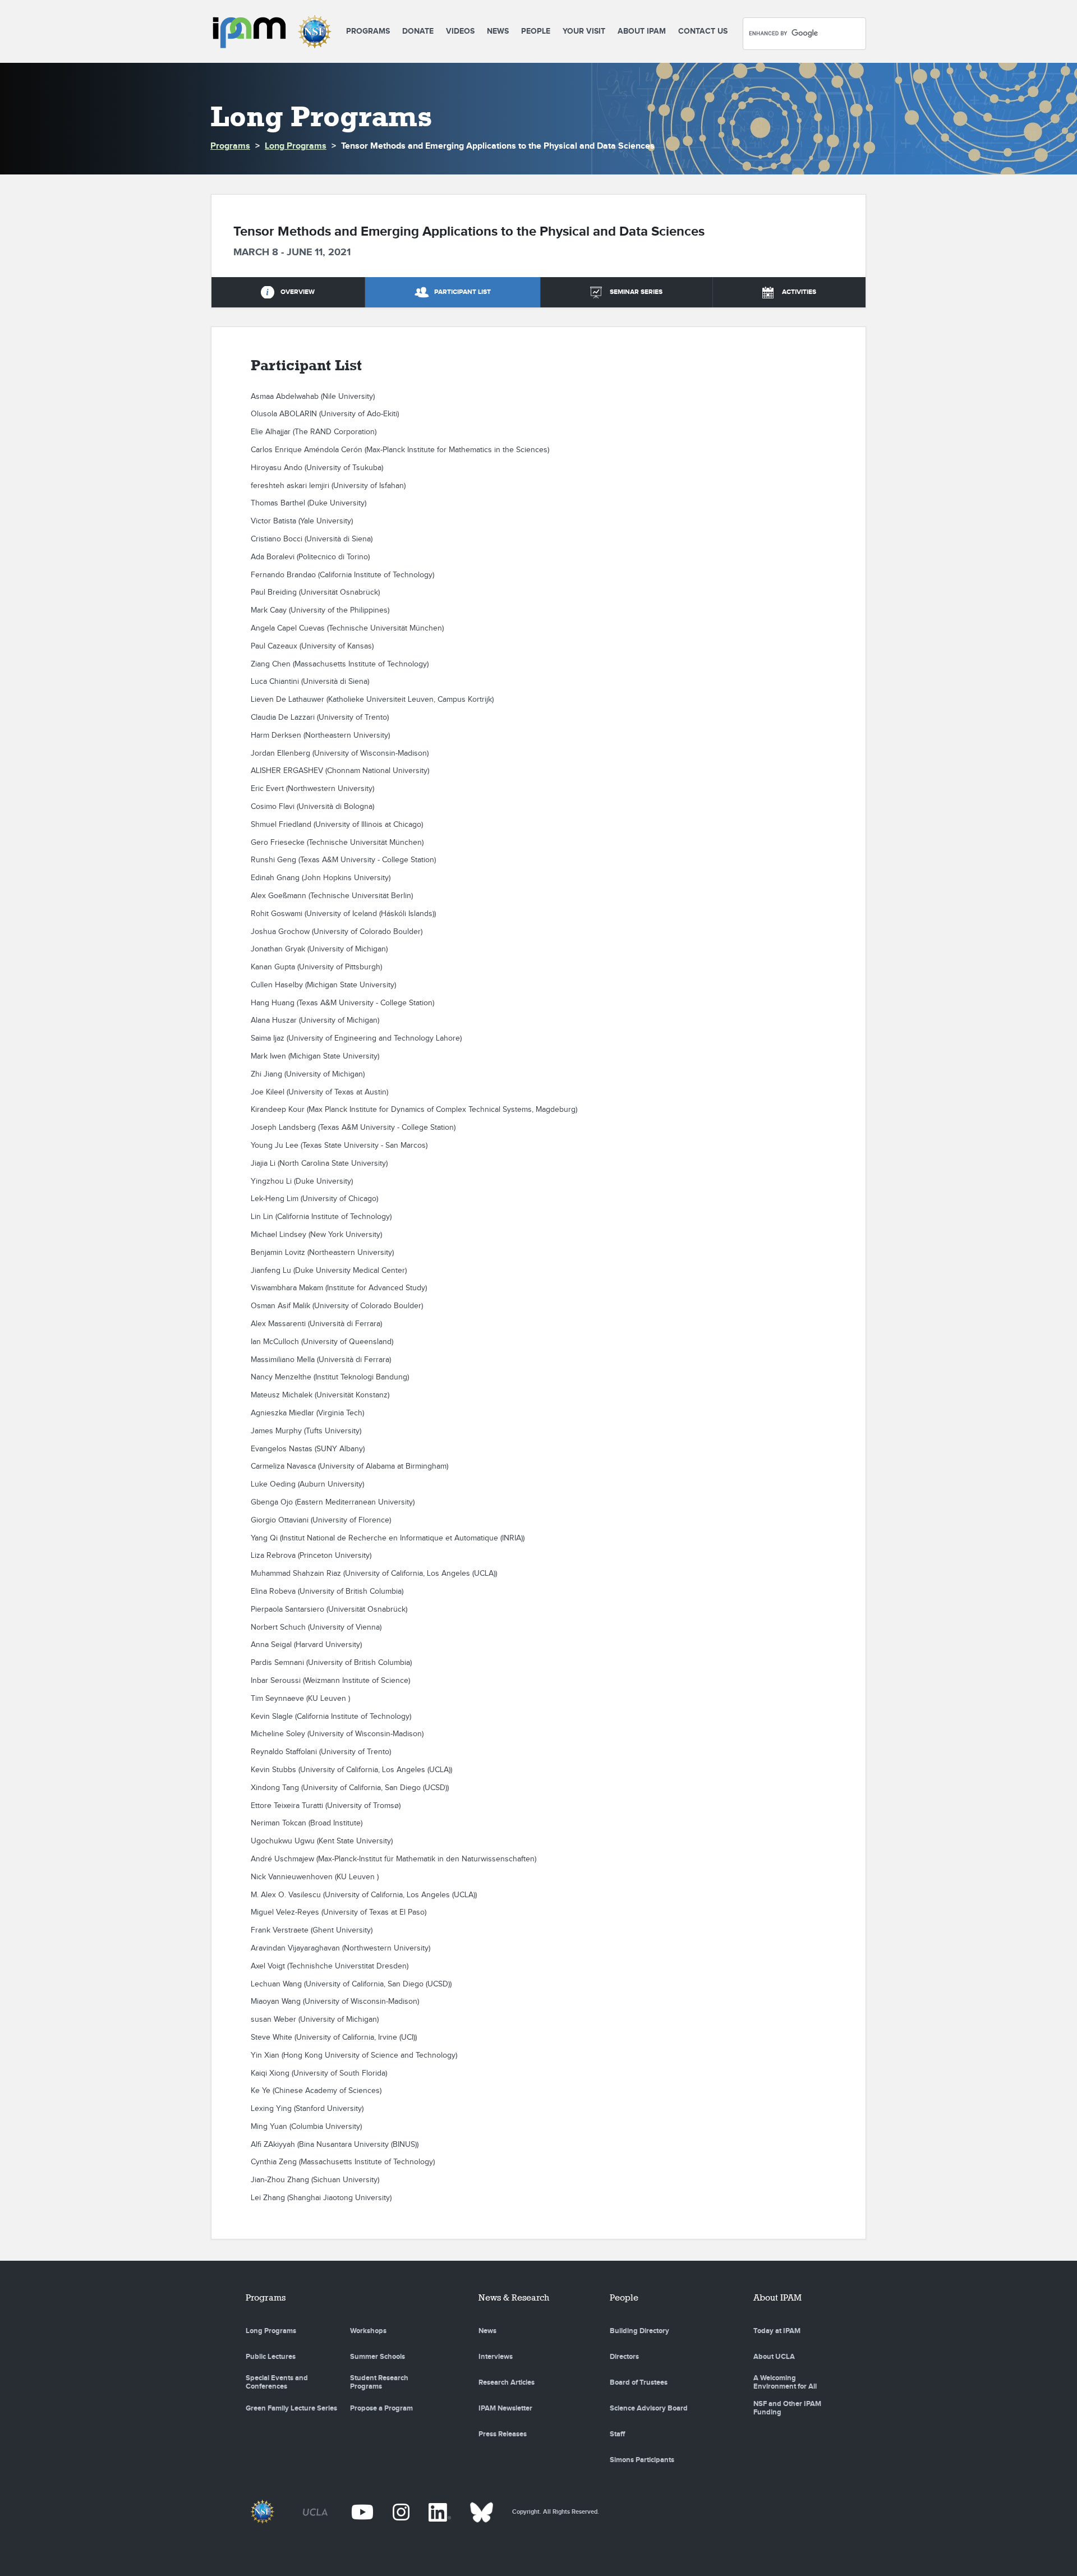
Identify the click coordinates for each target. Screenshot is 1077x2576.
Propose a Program (381, 2408)
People (536, 31)
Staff (617, 2434)
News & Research (514, 2297)
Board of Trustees (639, 2382)
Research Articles (507, 2382)
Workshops (368, 2331)
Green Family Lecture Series (291, 2408)
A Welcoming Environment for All (785, 2382)
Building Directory (639, 2331)
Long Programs (296, 146)
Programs (368, 31)
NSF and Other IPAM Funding (787, 2408)
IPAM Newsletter (505, 2408)
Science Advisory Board (649, 2408)
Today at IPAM (777, 2331)
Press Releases (503, 2434)
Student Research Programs (379, 2382)
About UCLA (774, 2357)
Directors (624, 2357)
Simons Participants (642, 2460)
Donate (418, 31)
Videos (460, 31)
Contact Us (703, 31)
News (498, 31)
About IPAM (642, 31)
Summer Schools (378, 2357)
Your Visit (584, 31)
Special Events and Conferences (277, 2382)
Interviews (496, 2357)
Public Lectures (271, 2357)
